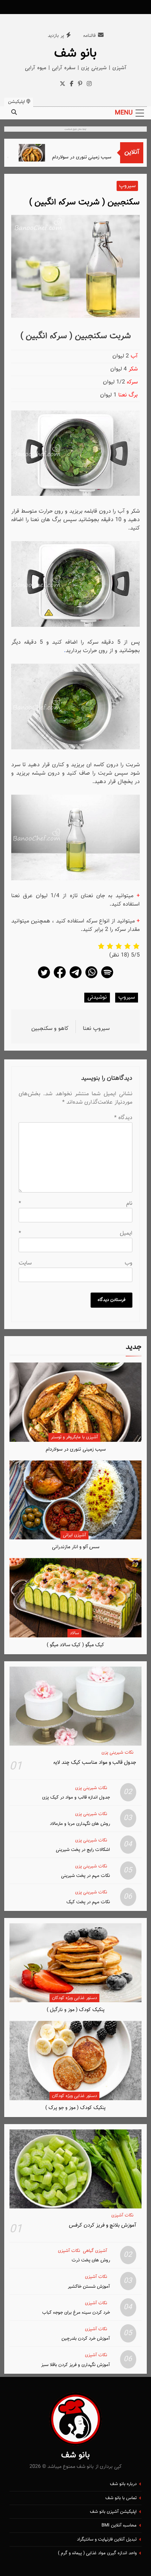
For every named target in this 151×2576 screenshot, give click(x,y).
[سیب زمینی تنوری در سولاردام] (47, 153)
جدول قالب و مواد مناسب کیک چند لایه (95, 1762)
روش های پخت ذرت (91, 2260)
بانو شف (75, 53)
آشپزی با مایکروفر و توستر (74, 1437)
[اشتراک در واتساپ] (91, 978)
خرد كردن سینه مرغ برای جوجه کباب (76, 2312)
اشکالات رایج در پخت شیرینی (83, 1850)
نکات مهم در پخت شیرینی (86, 1876)
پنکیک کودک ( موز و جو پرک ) (75, 2108)
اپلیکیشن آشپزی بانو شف (113, 2512)
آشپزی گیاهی (95, 2251)
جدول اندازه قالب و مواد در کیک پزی (76, 1797)
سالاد (74, 1633)
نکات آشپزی (122, 2216)
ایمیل (75, 1233)
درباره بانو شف (123, 2484)
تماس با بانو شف (121, 2498)
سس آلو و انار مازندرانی (76, 1547)
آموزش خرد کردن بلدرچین (86, 2338)
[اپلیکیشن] (107, 978)
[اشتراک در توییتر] (44, 978)
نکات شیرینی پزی (117, 1753)
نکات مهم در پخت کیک (88, 1902)
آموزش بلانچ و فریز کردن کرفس (103, 2225)
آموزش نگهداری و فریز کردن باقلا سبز (75, 2365)
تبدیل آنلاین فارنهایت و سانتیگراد (107, 2539)
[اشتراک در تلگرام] (75, 978)
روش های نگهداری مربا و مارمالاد (80, 1824)
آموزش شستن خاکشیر (89, 2286)
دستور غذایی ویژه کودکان (74, 1998)
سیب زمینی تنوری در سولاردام (97, 157)
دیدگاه (123, 1118)
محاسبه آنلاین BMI (119, 2525)
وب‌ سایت (75, 1263)
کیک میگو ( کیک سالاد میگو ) (75, 1645)
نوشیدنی (97, 997)
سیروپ (127, 186)
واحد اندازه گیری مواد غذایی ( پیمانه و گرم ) (97, 2553)
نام (75, 1204)
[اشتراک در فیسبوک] (60, 978)
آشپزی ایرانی (74, 1535)
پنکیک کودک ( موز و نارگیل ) (76, 2010)
